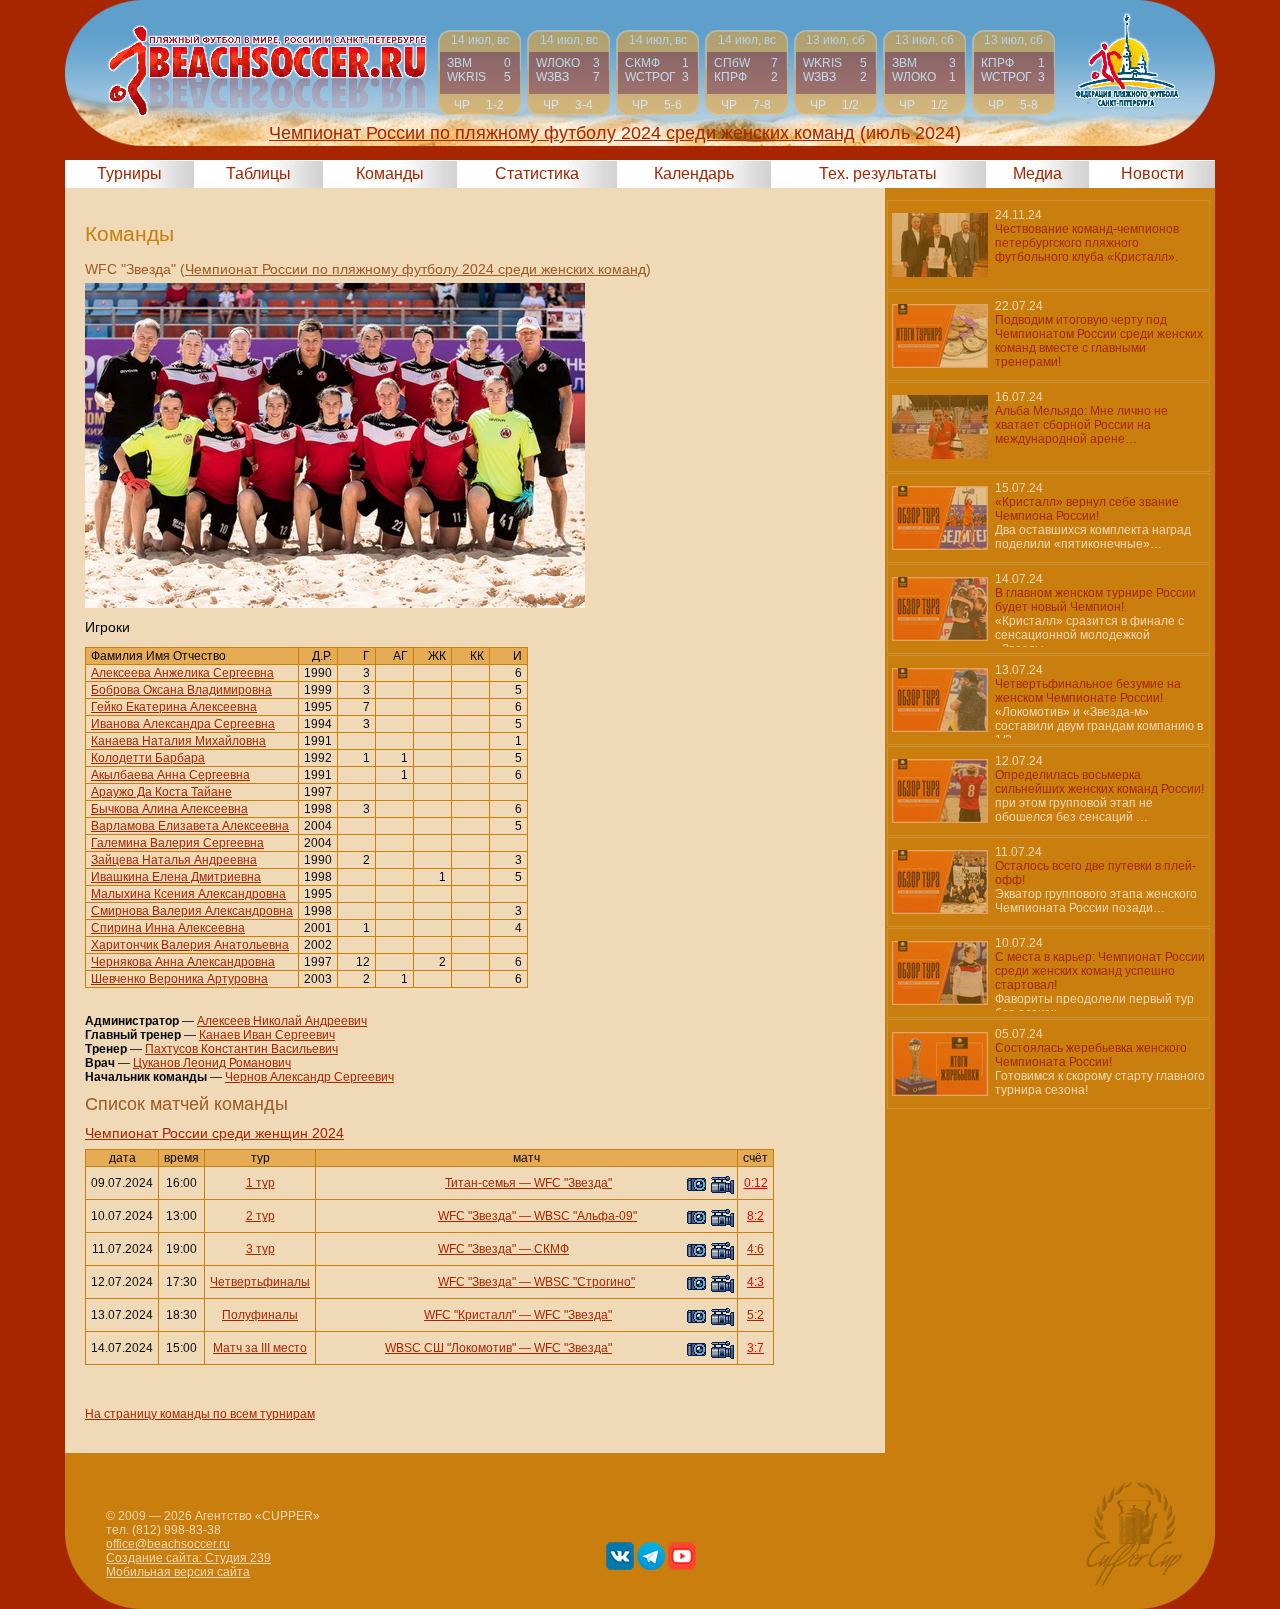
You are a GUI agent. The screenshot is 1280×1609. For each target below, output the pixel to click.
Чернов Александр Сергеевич (309, 1077)
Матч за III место (260, 1348)
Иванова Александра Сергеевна (183, 724)
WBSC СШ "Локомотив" (450, 1348)
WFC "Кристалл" (470, 1315)
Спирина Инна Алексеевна (168, 928)
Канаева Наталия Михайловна (178, 741)
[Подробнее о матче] (479, 72)
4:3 (755, 1282)
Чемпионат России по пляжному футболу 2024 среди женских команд (415, 269)
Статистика (537, 173)
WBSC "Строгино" (584, 1282)
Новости (1152, 173)
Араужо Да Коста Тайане (161, 792)
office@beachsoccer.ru (168, 1544)
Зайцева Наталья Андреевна (174, 860)
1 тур (260, 1183)
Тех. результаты (878, 173)
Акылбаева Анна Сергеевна (170, 775)
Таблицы (258, 173)
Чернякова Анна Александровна (183, 962)
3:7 (755, 1348)
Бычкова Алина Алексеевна (169, 809)
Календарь (694, 173)
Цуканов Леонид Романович (212, 1063)
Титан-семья (480, 1183)
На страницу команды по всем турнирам (200, 1414)
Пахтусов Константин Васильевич (241, 1049)
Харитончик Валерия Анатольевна (190, 945)
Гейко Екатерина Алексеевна (174, 707)
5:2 (755, 1315)
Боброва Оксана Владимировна (181, 690)
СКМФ (551, 1249)
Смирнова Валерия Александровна (192, 911)
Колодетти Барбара (148, 758)
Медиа (1037, 173)
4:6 (755, 1249)
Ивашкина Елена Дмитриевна (176, 877)
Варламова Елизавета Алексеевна (190, 826)
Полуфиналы (260, 1315)
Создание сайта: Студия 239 (188, 1558)
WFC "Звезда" (573, 1183)
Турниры (129, 173)
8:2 (755, 1216)
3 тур (260, 1249)
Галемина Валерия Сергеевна (177, 843)
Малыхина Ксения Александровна (188, 894)
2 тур (260, 1216)
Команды (390, 173)
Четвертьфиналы (260, 1282)
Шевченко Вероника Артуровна (179, 979)
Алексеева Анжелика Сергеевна (182, 673)
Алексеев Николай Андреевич (282, 1021)
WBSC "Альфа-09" (585, 1216)
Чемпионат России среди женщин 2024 (214, 1133)
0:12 (756, 1183)
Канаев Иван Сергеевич (267, 1035)
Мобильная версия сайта (178, 1572)
